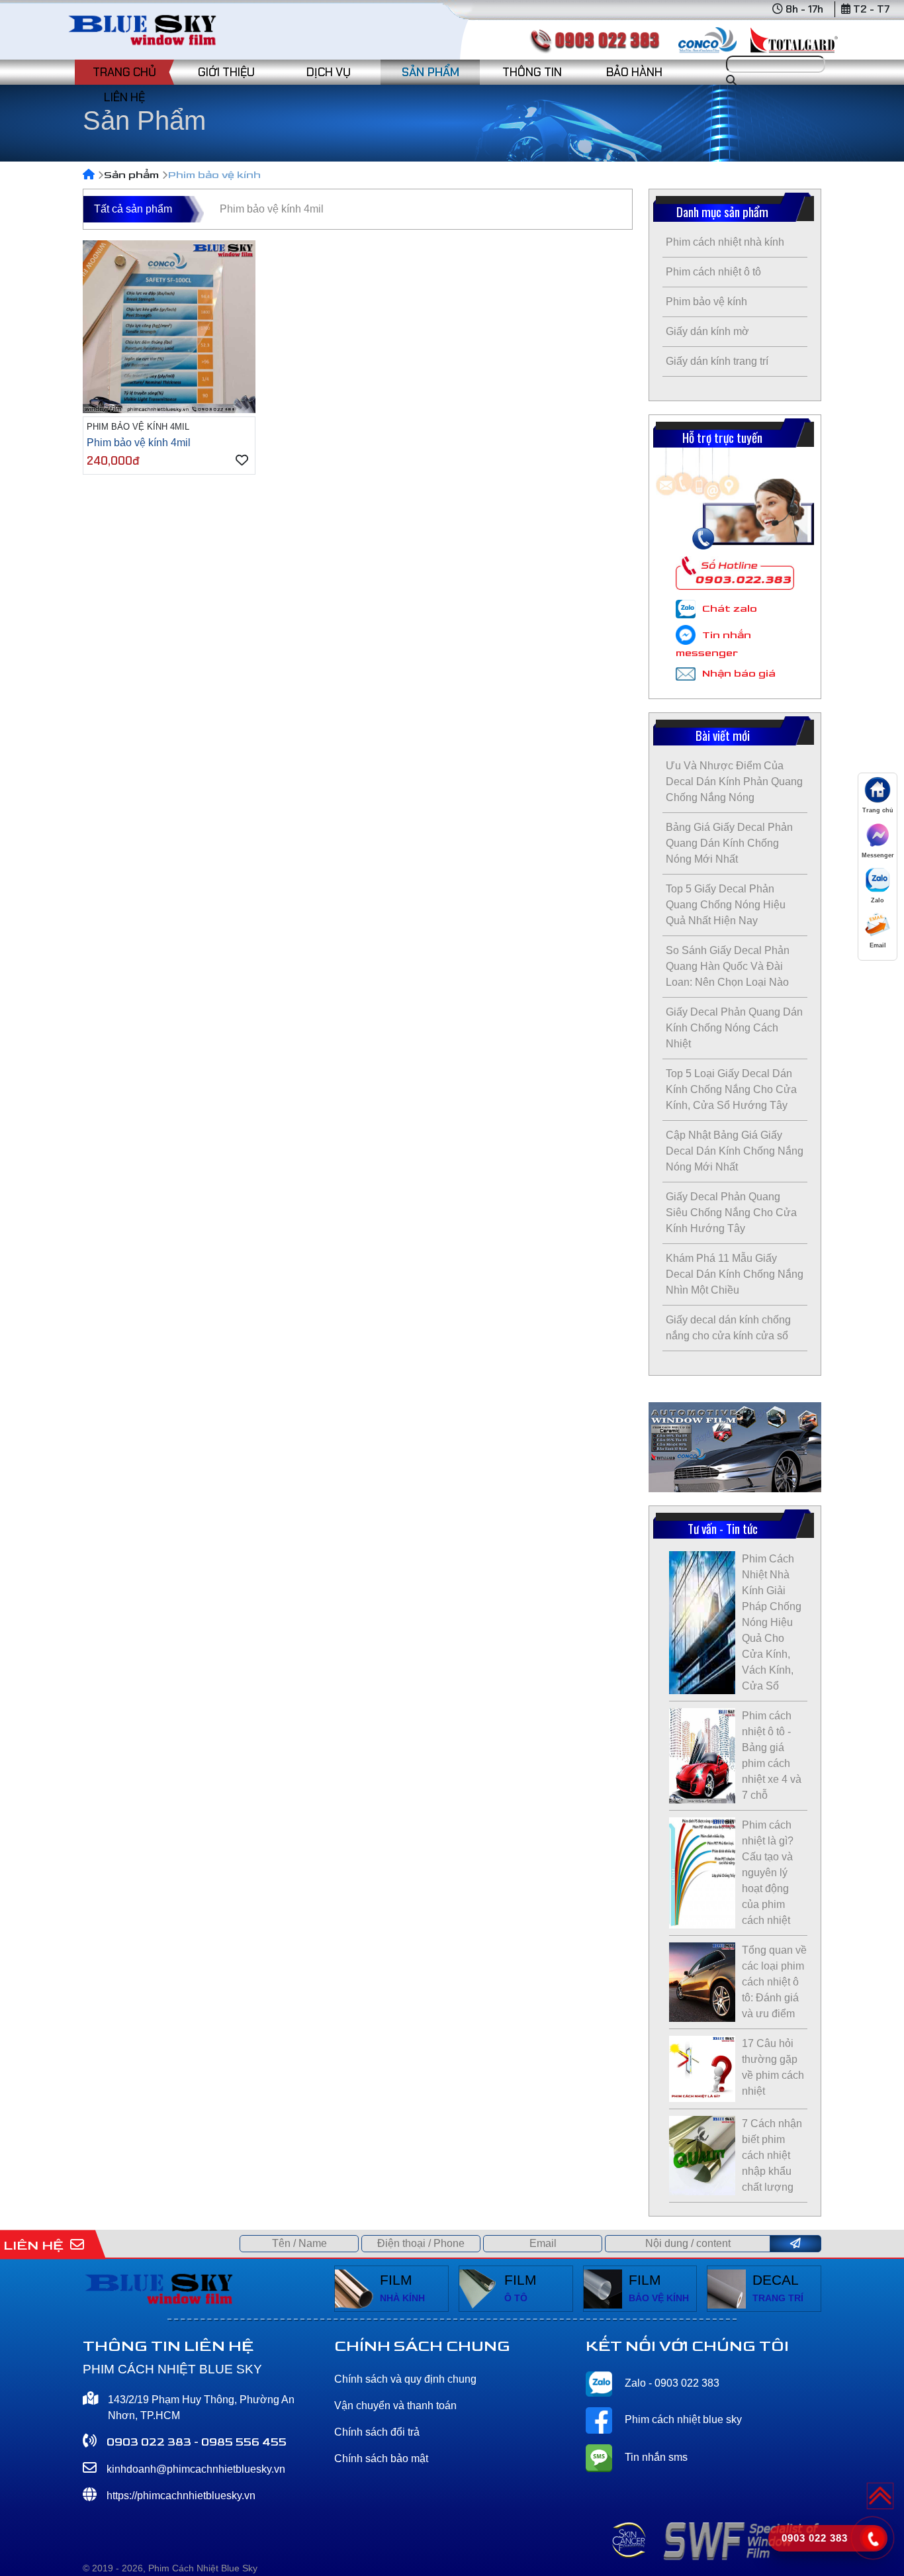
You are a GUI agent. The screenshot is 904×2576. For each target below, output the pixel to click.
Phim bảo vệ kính (706, 302)
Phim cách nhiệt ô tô (713, 272)
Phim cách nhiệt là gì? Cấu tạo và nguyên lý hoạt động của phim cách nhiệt (768, 1873)
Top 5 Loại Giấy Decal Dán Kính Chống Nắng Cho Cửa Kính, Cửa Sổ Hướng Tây (731, 1089)
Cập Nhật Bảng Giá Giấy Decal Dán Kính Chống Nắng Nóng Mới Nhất (735, 1151)
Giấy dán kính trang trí (717, 361)
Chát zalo (730, 609)
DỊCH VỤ (329, 72)
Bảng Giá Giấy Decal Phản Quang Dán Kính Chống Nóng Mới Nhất (729, 843)
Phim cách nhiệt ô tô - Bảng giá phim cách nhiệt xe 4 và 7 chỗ (772, 1755)
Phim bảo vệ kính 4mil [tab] (272, 209)
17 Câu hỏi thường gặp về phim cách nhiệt (773, 2067)
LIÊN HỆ (124, 97)
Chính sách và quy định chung (405, 2379)
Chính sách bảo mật (381, 2458)
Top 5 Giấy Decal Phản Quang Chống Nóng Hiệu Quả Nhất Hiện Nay (726, 905)
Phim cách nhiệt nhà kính (725, 242)
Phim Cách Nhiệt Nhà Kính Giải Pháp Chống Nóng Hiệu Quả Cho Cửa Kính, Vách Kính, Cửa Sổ (772, 1622)
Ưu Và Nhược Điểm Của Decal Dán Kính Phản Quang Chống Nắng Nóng (734, 782)
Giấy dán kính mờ (707, 331)
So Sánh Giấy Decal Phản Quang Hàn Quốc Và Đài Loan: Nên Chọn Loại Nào (728, 966)
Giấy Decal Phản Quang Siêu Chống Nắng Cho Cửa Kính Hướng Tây (731, 1213)
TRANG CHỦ (124, 72)
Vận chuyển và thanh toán (395, 2406)
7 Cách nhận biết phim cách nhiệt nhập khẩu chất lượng (772, 2155)
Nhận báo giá (739, 674)
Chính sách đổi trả (377, 2432)
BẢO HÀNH (634, 72)
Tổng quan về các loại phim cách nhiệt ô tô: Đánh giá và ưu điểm (774, 1982)
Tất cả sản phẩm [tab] (133, 209)
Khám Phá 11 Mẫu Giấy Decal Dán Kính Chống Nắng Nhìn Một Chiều (735, 1274)
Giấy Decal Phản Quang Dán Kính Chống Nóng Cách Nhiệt (734, 1028)
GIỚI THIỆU (226, 72)
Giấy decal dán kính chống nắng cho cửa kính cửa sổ (728, 1328)
